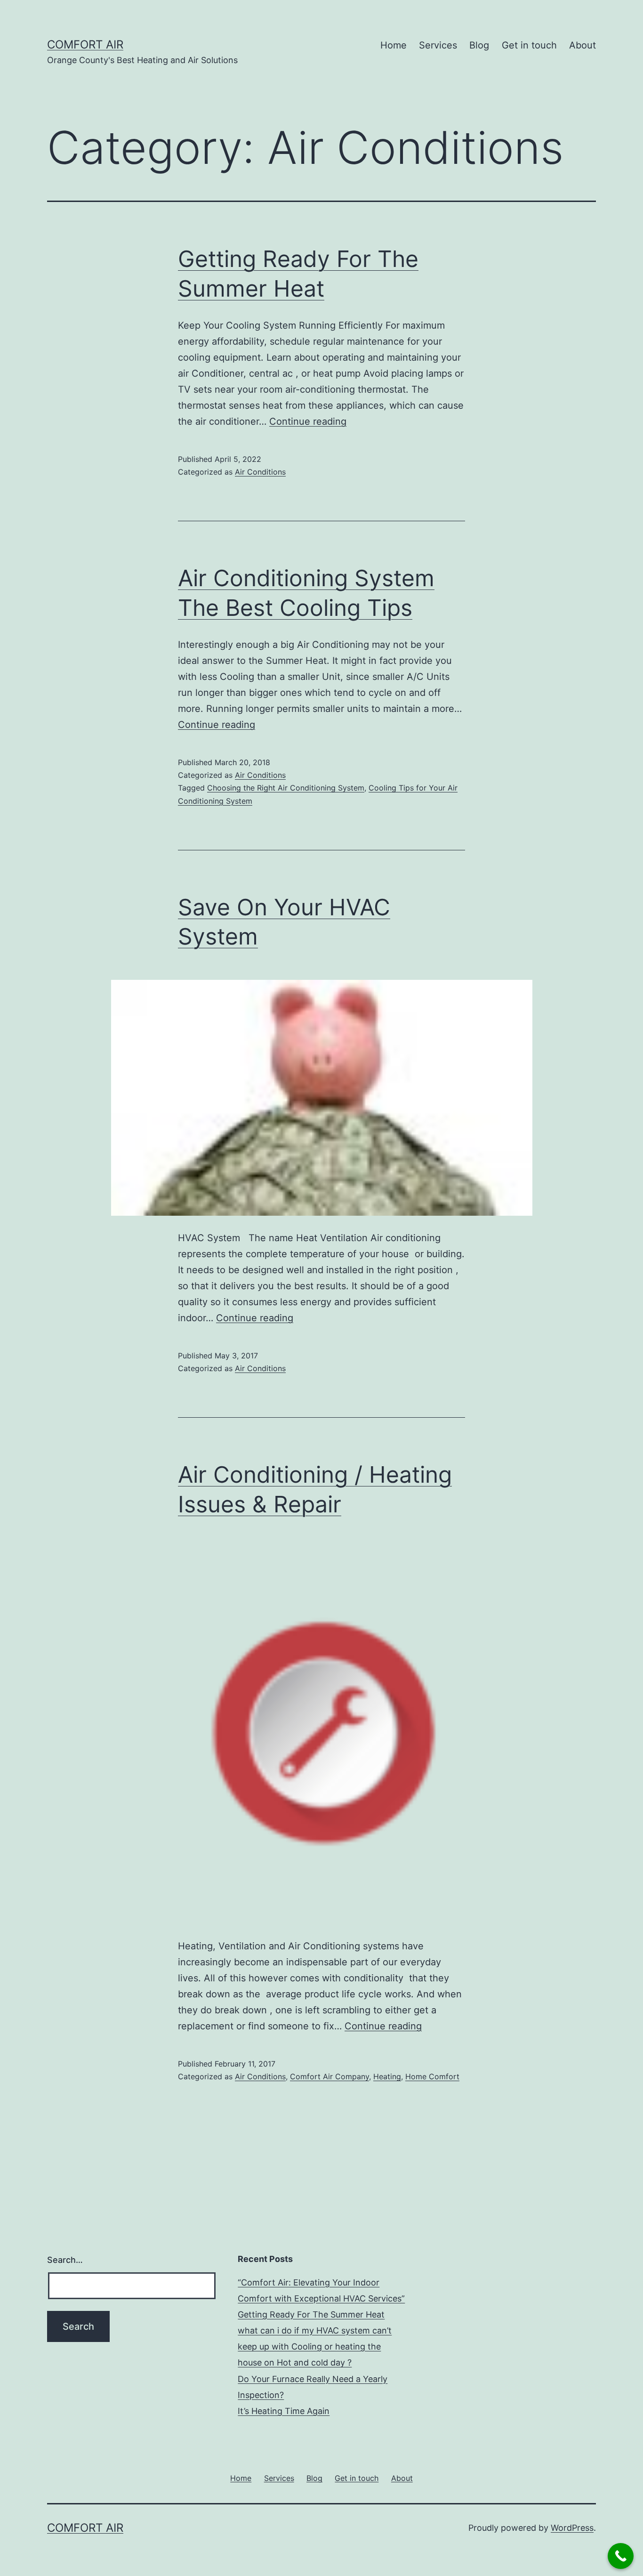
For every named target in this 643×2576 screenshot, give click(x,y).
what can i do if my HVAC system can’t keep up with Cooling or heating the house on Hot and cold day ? (315, 2346)
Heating (387, 2076)
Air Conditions (260, 472)
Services (438, 45)
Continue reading (308, 421)
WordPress (572, 2528)
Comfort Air (85, 44)
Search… (65, 2260)
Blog (479, 45)
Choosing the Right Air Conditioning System (286, 788)
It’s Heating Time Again (284, 2411)
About (583, 45)
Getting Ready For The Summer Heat (311, 2314)
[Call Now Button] (621, 2556)
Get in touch (529, 45)
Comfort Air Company (330, 2076)
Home (394, 45)
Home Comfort (432, 2076)
